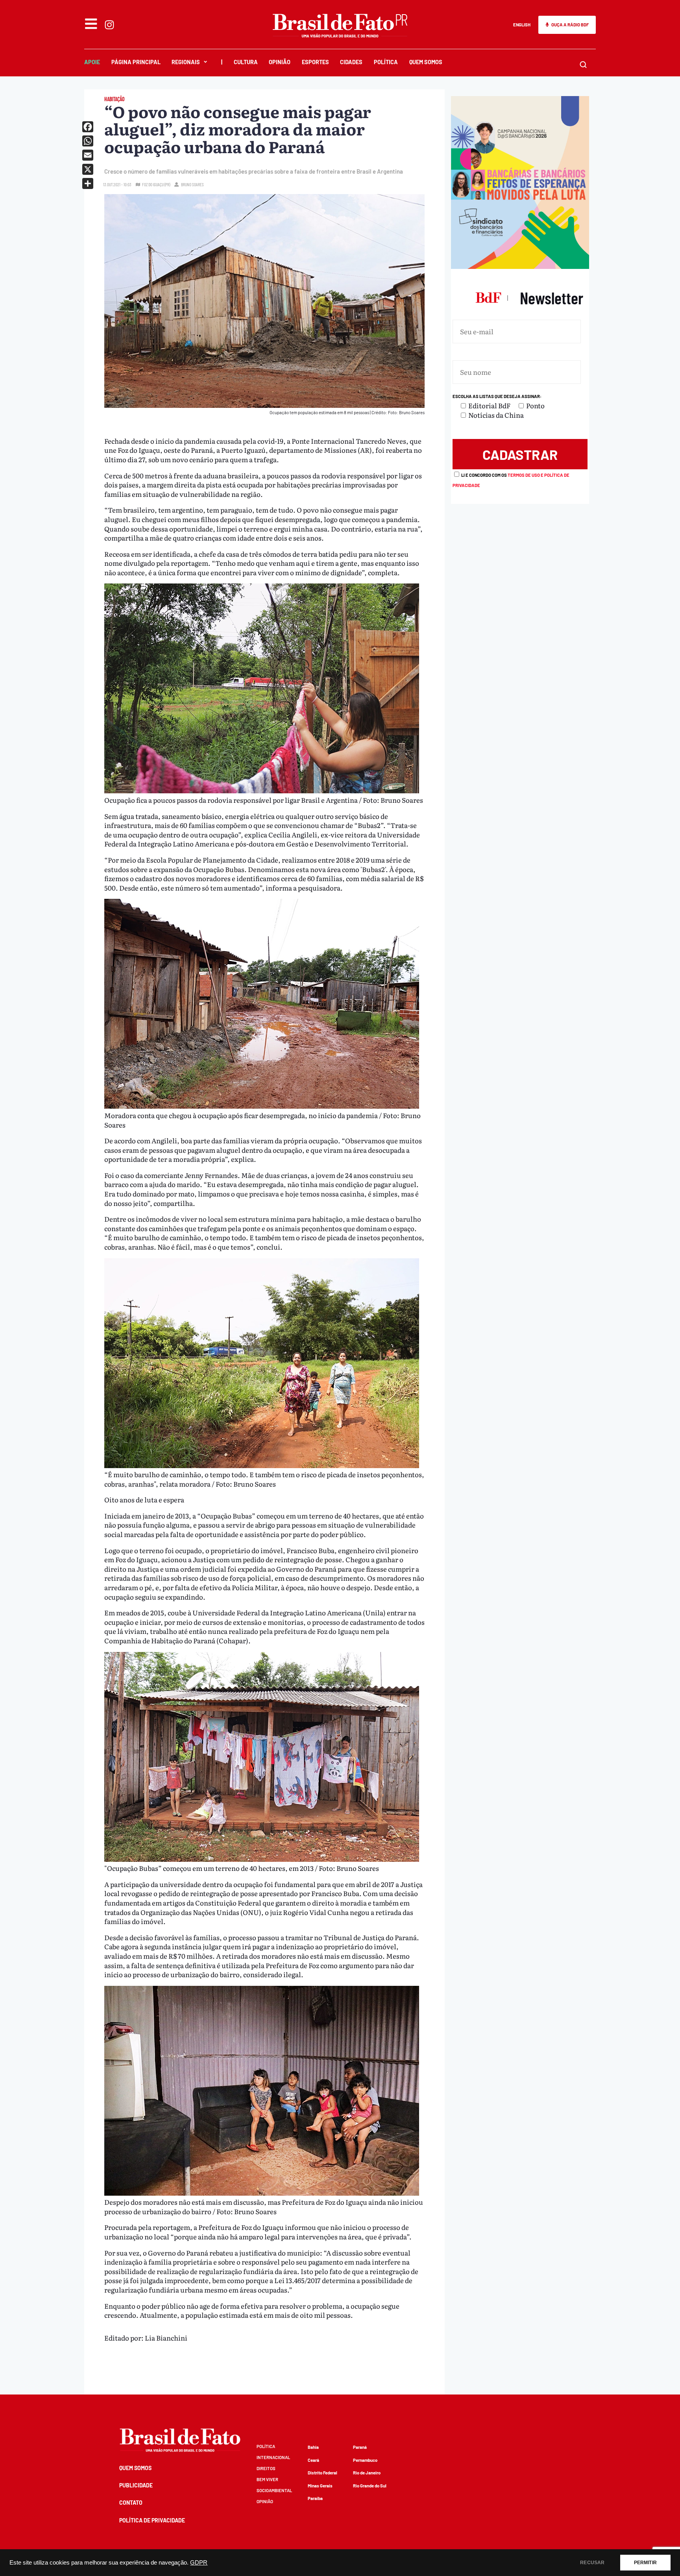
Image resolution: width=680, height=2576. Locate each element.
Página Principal (136, 62)
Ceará (313, 2460)
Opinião (280, 62)
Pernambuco (365, 2460)
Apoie (92, 62)
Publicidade (136, 2485)
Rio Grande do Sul (370, 2486)
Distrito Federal (322, 2473)
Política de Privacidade (152, 2520)
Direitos (266, 2468)
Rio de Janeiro (367, 2473)
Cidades (351, 62)
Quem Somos (426, 62)
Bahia (313, 2447)
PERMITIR (645, 2563)
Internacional (273, 2457)
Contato (131, 2503)
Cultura (246, 62)
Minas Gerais (320, 2486)
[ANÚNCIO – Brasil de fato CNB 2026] (520, 266)
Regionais (186, 62)
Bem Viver (267, 2479)
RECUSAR (592, 2563)
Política (386, 62)
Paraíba (315, 2498)
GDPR (199, 2563)
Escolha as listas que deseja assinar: (497, 396)
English (522, 25)
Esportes (315, 62)
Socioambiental (274, 2490)
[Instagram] (109, 25)
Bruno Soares (192, 184)
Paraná (360, 2447)
